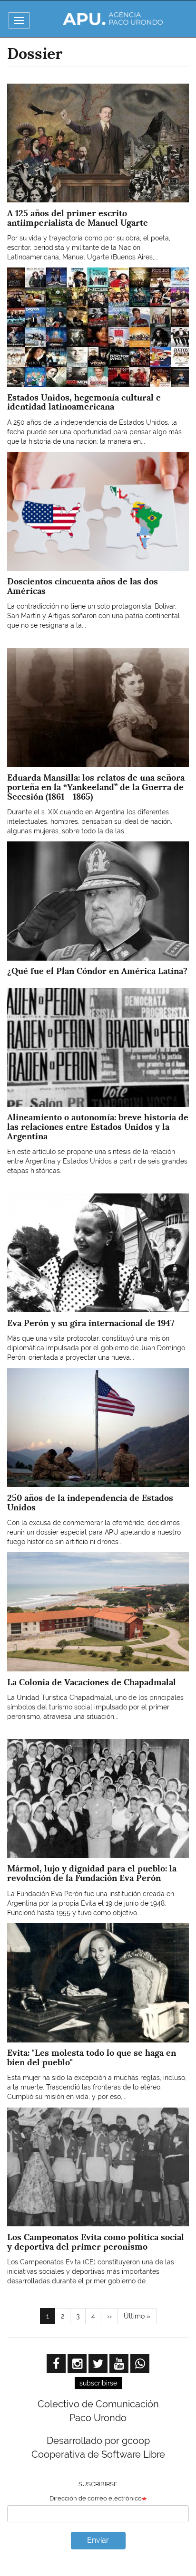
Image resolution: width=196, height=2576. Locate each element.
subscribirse (98, 2383)
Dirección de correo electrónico (96, 2498)
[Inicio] (113, 19)
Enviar (98, 2540)
